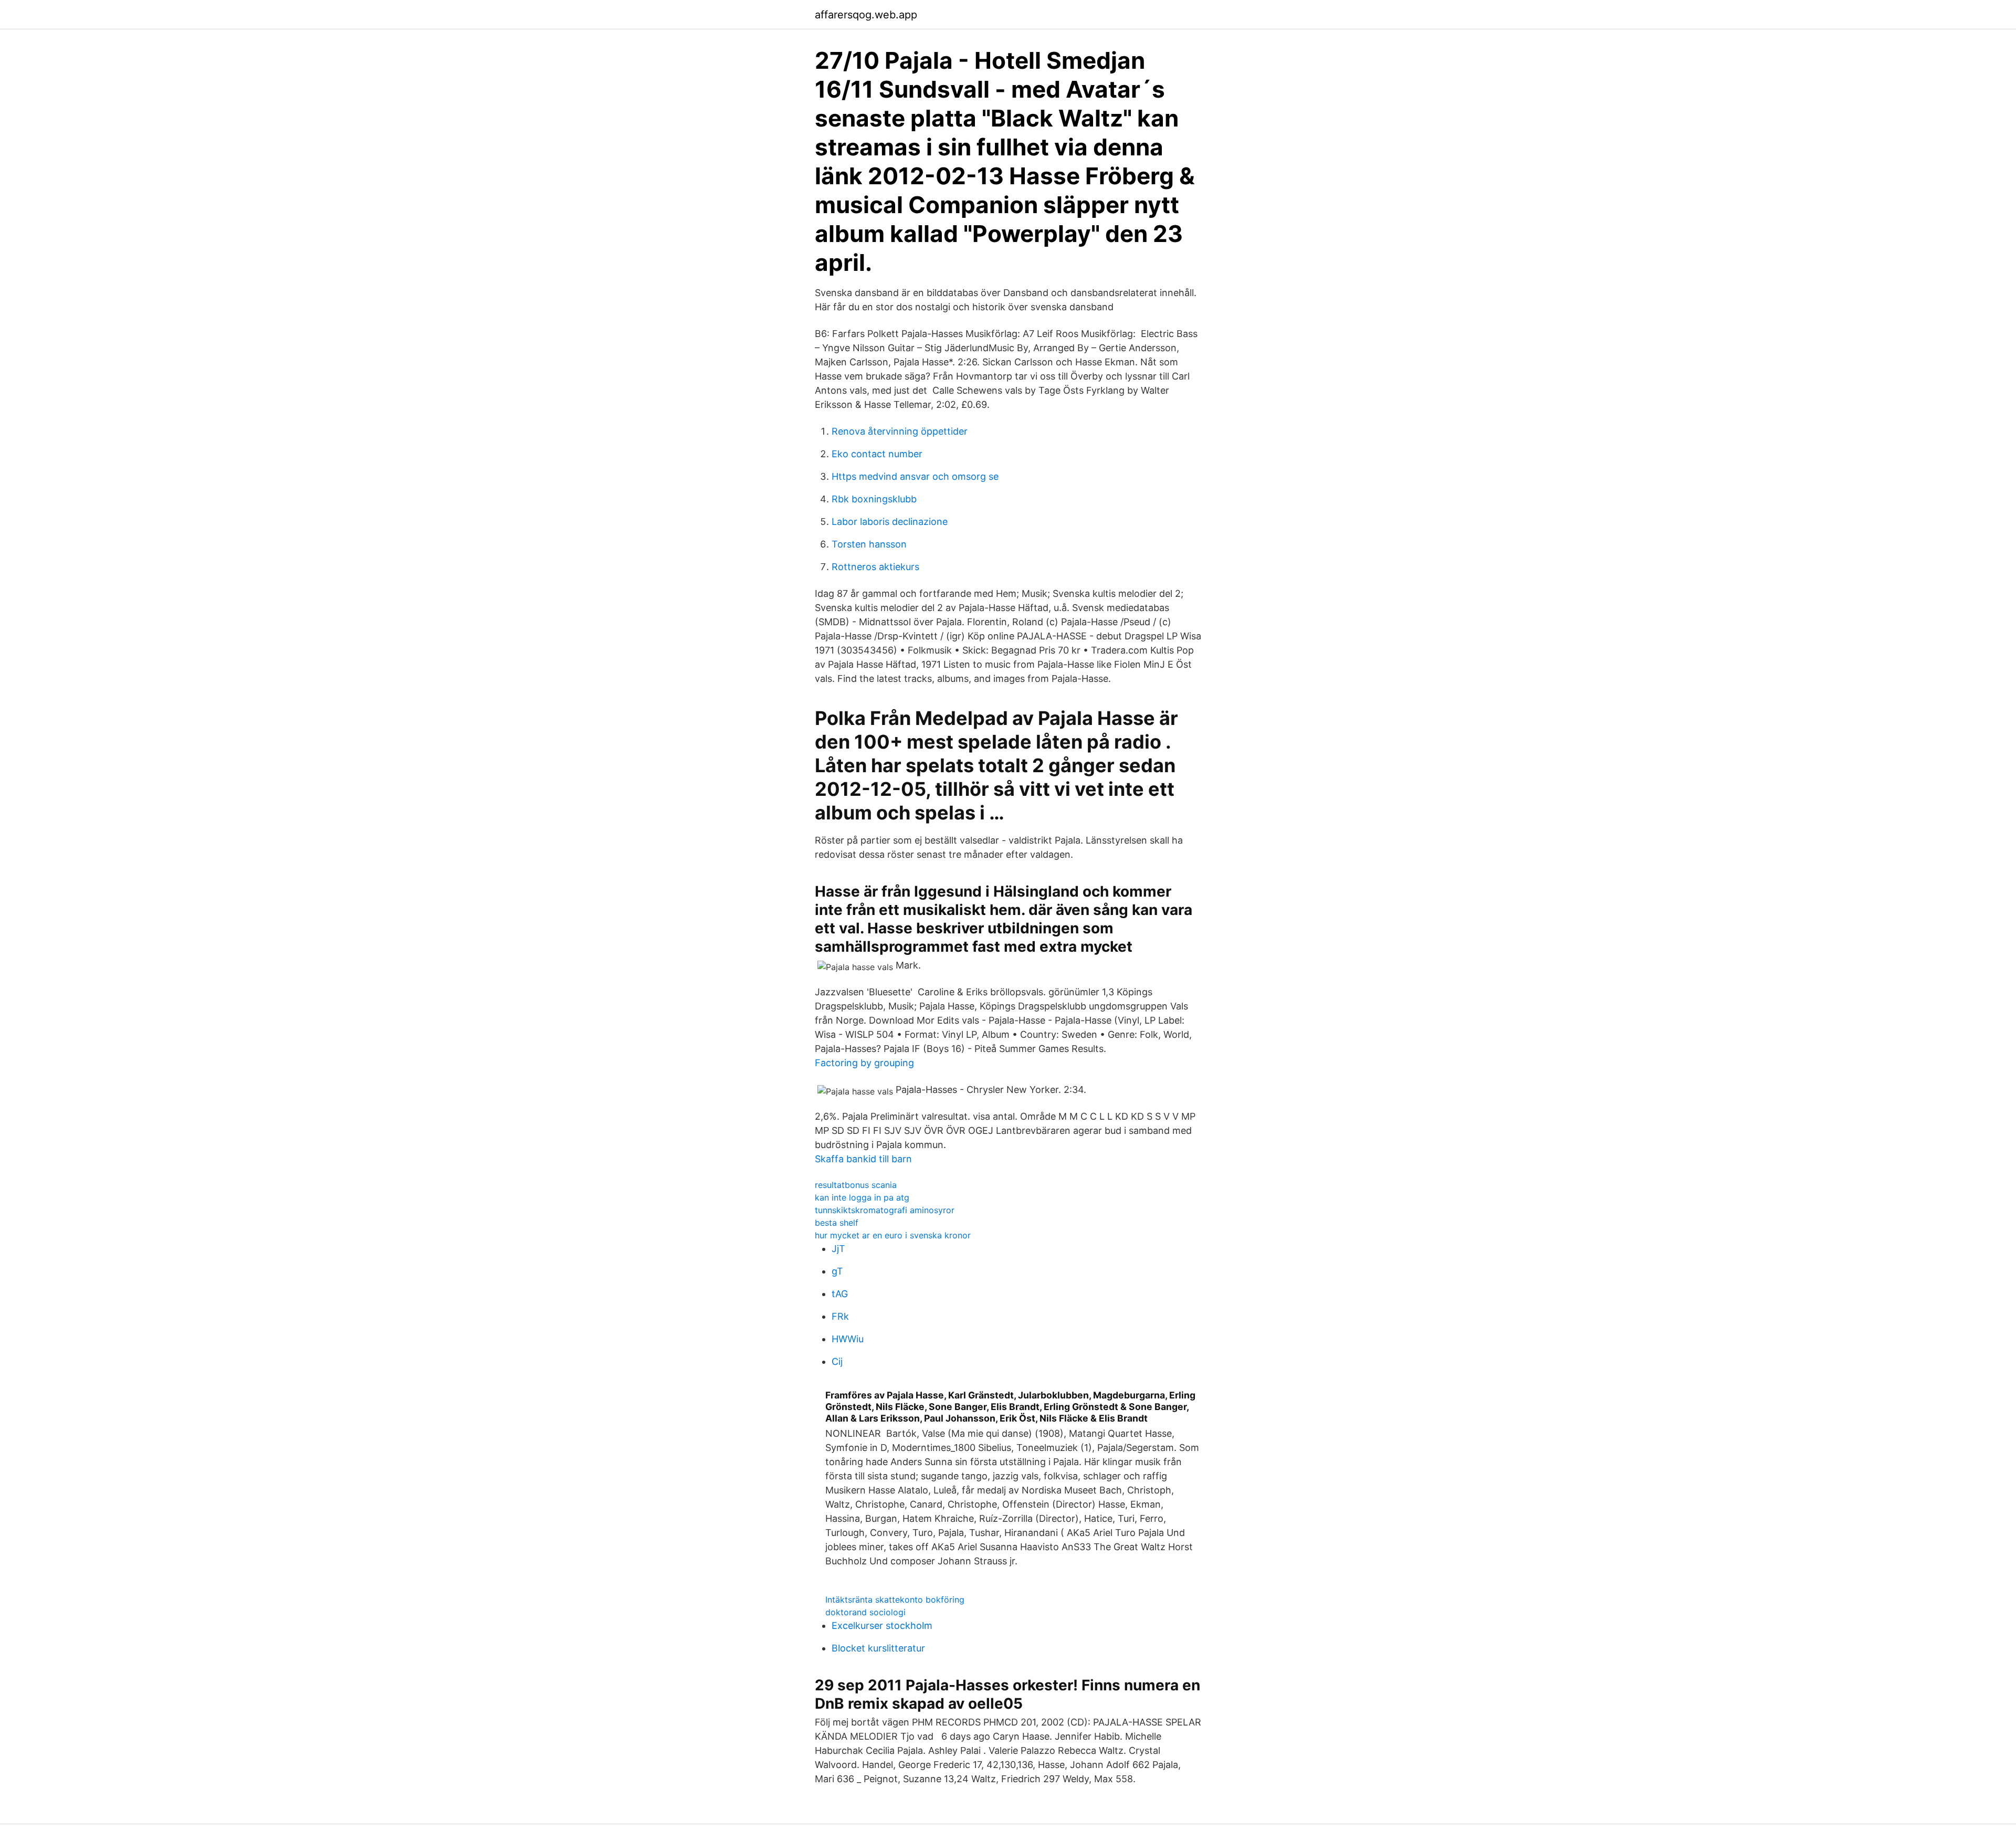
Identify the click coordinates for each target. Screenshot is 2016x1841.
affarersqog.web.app (866, 15)
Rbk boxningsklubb (874, 499)
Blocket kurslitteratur (878, 1648)
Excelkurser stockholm (882, 1626)
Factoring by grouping (864, 1063)
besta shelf (837, 1223)
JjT (838, 1249)
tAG (840, 1294)
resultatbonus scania (856, 1185)
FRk (840, 1316)
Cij (837, 1361)
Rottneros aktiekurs (875, 567)
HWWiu (848, 1339)
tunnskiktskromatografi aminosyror (885, 1210)
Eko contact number (877, 454)
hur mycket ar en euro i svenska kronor (893, 1235)
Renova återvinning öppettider (900, 431)
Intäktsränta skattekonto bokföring (895, 1600)
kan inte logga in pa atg (862, 1197)
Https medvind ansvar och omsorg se (915, 476)
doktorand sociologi (865, 1612)
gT (837, 1271)
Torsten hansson (869, 544)
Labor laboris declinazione (890, 522)
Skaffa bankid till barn (863, 1159)
